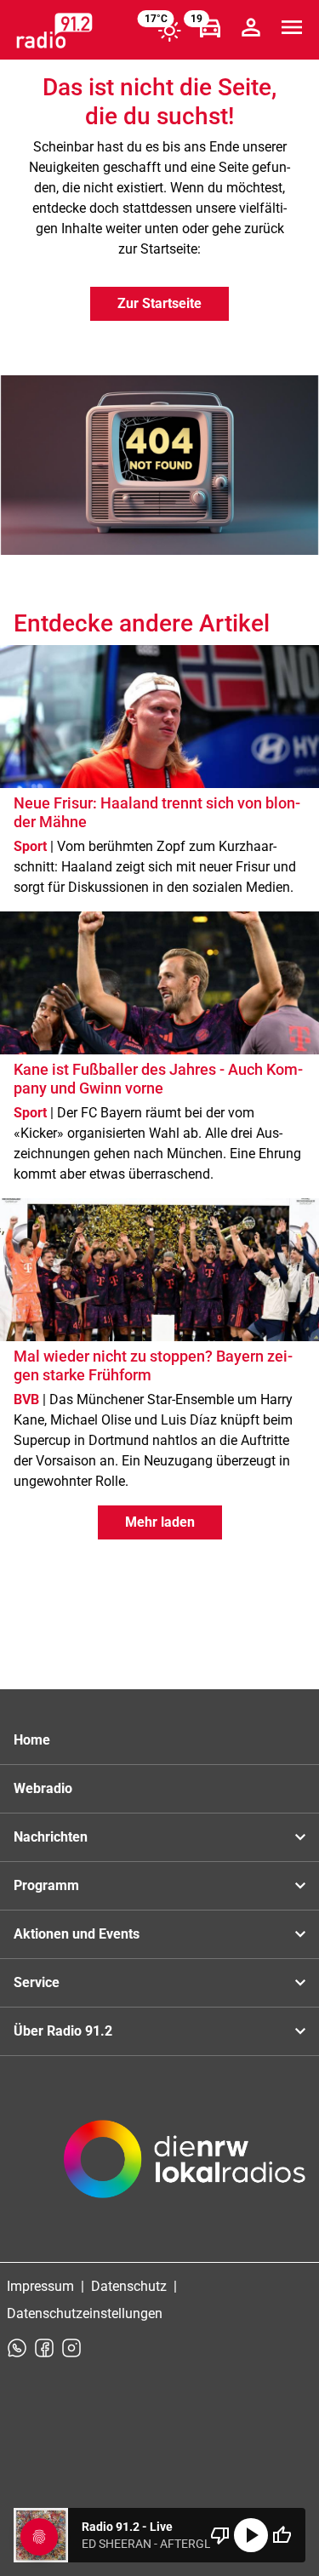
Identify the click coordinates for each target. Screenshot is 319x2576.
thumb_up (282, 2535)
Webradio (43, 1788)
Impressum (40, 2286)
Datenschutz (129, 2286)
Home (32, 1740)
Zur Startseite (159, 303)
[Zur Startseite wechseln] (54, 31)
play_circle (251, 2535)
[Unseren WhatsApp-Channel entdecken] (17, 2348)
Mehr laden (160, 1522)
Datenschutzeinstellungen (85, 2313)
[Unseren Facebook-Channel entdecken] (44, 2348)
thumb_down (220, 2535)
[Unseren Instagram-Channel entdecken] (71, 2348)
